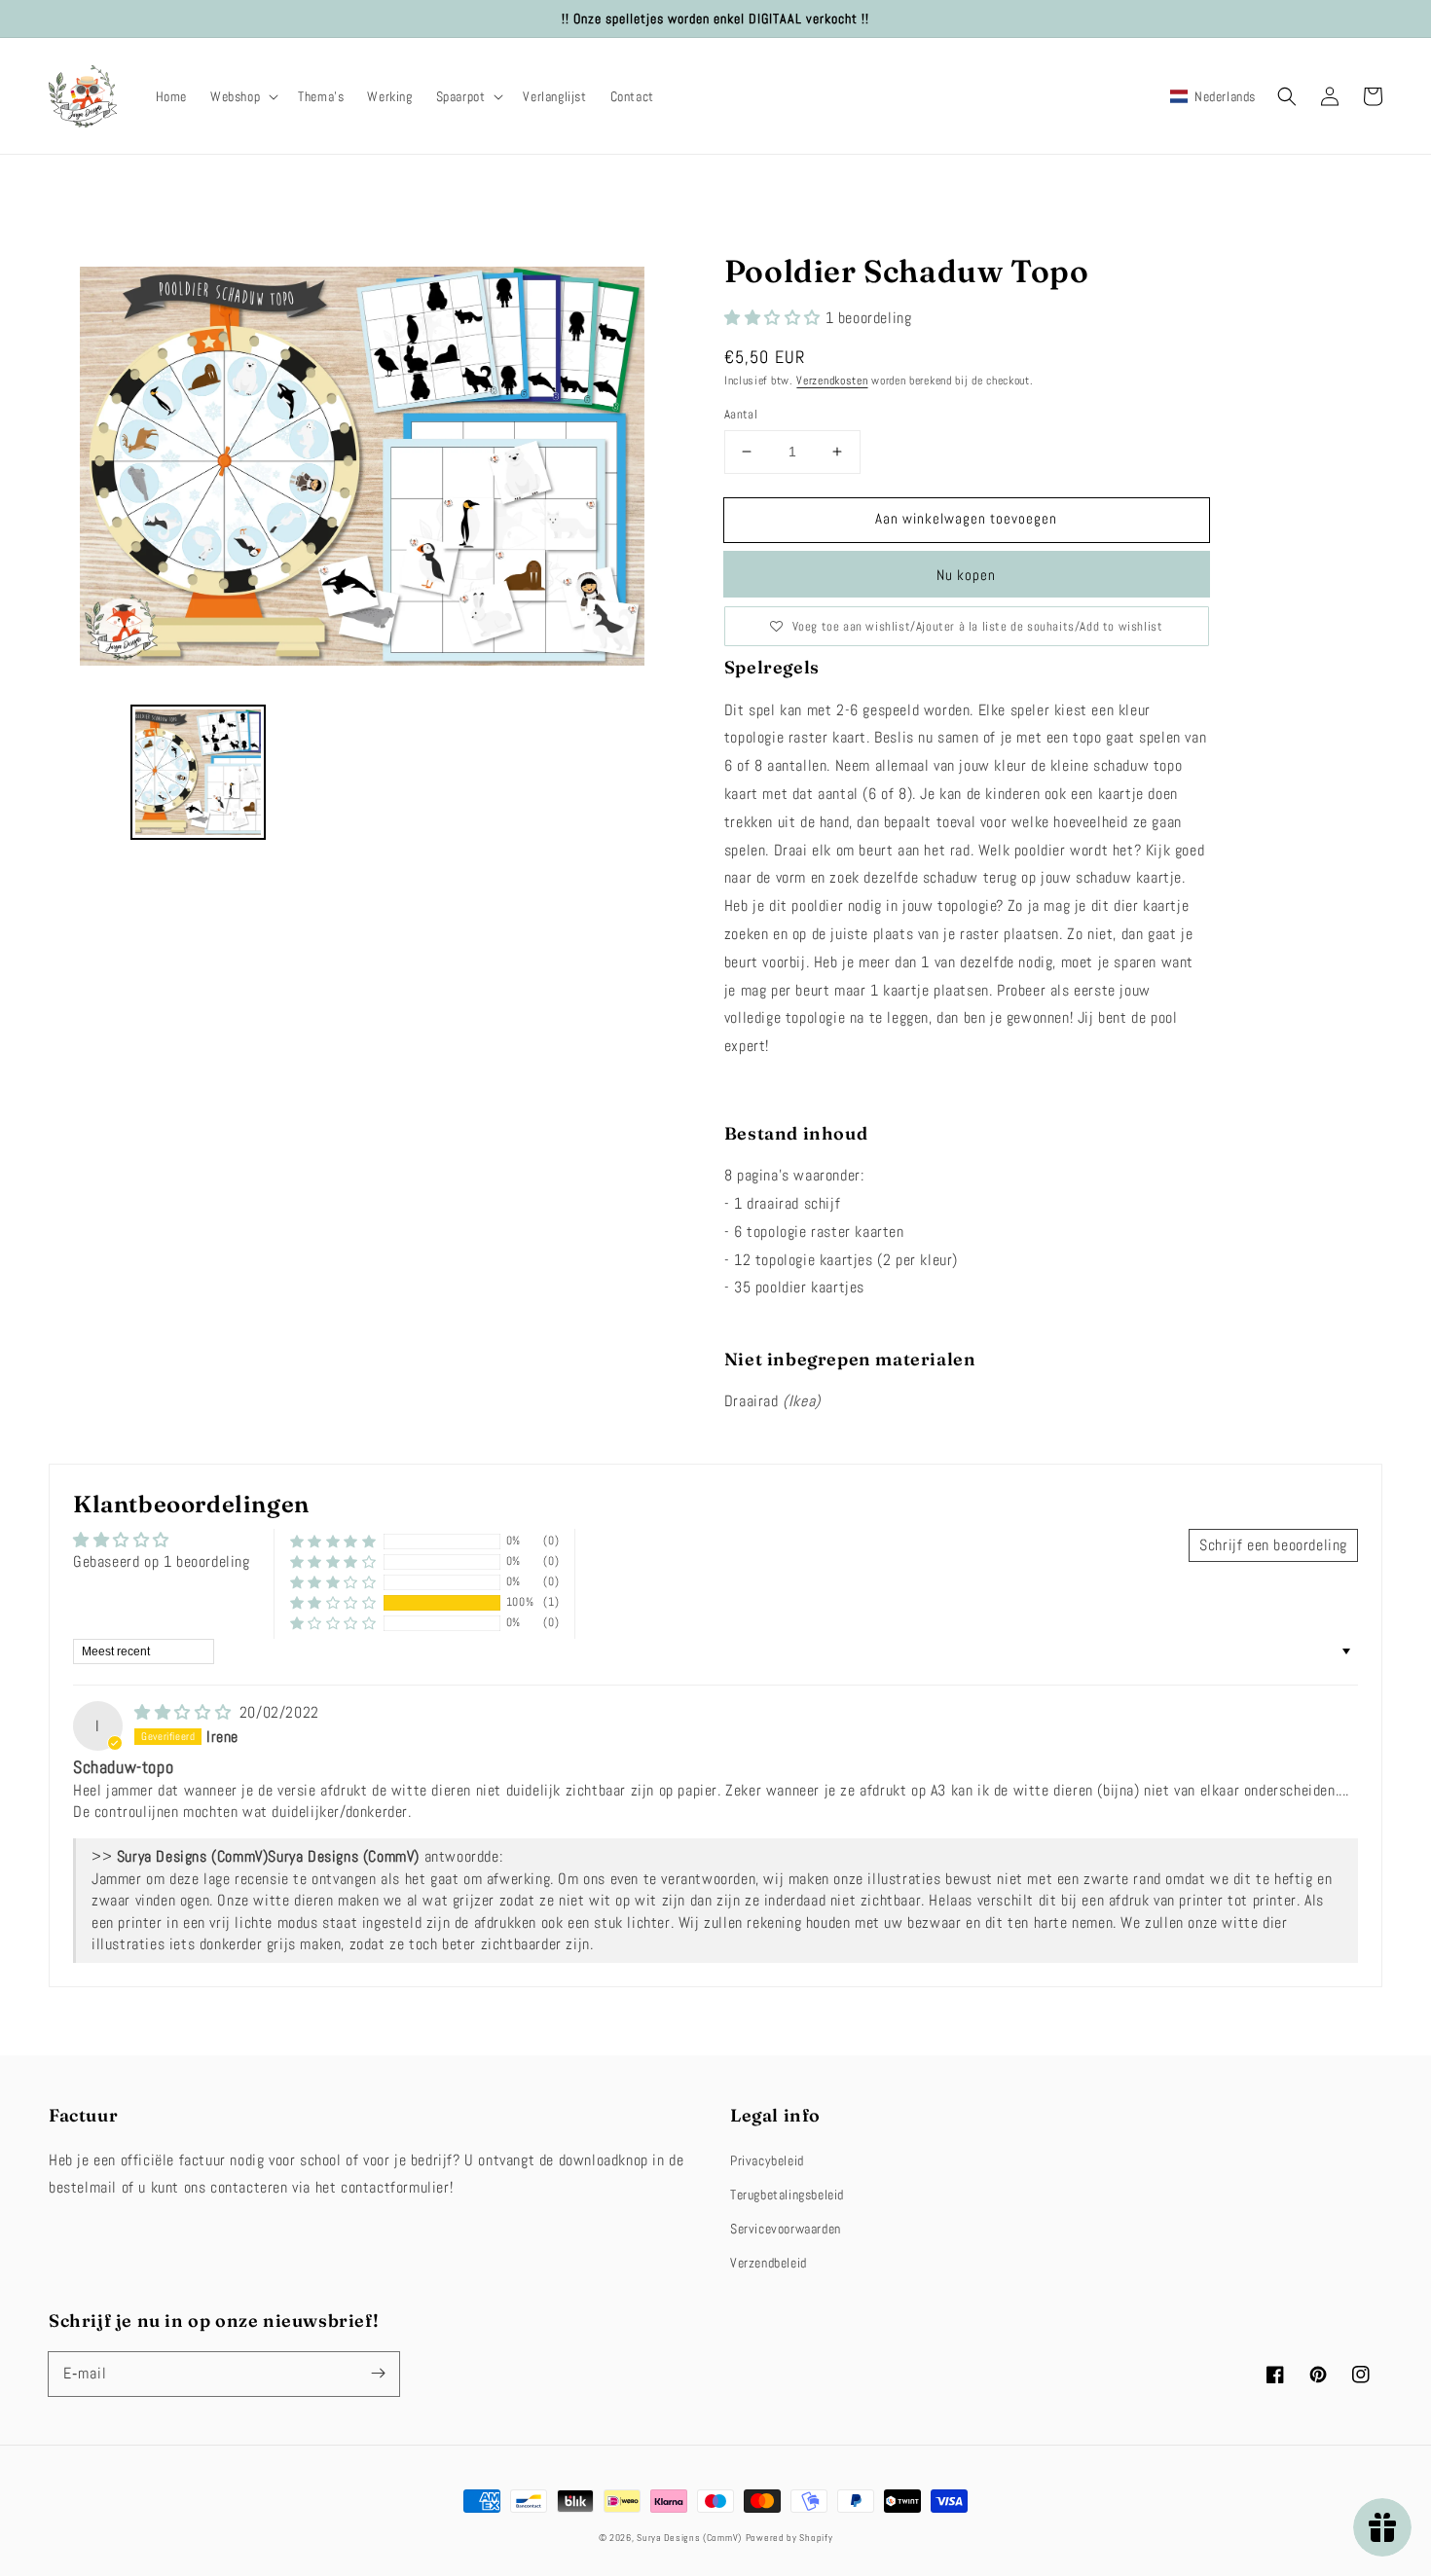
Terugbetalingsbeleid (787, 2195)
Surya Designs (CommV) (689, 2538)
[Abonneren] (378, 2374)
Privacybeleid (767, 2160)
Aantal (741, 414)
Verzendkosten (832, 381)
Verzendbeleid (769, 2263)
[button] (242, 96)
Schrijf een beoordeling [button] (1273, 1545)
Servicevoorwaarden (786, 2229)
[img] (185, 1712)
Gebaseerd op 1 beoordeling (162, 1561)
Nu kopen (966, 575)
